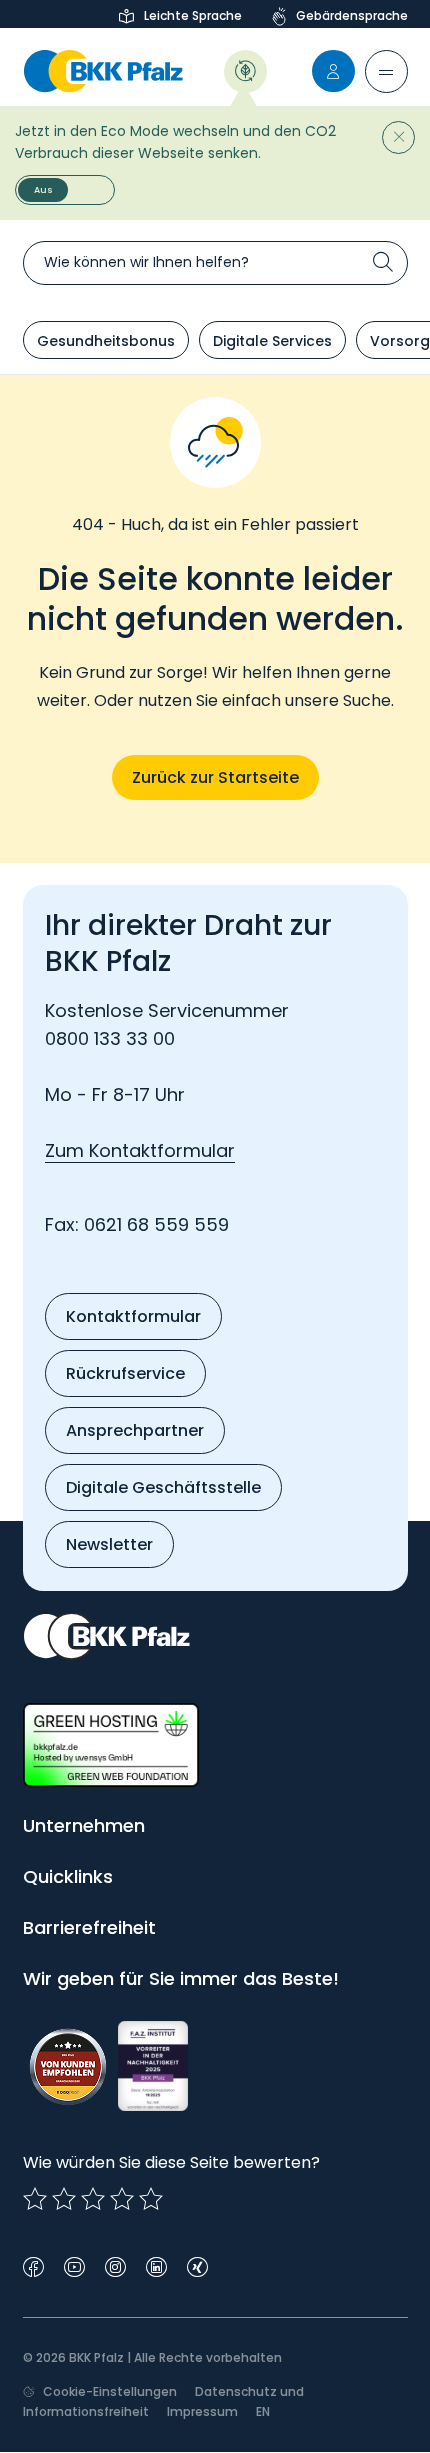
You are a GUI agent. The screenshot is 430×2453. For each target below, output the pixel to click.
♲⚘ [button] (245, 69)
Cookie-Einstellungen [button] (110, 2391)
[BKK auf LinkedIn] (156, 2265)
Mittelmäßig (64, 2199)
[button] (386, 71)
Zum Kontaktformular (140, 1150)
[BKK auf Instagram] (115, 2265)
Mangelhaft (35, 2199)
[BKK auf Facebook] (33, 2265)
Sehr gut (151, 2199)
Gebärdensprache (352, 15)
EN (263, 2411)
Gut (93, 2199)
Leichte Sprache (193, 15)
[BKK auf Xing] (197, 2265)
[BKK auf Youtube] (74, 2265)
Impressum (202, 2411)
